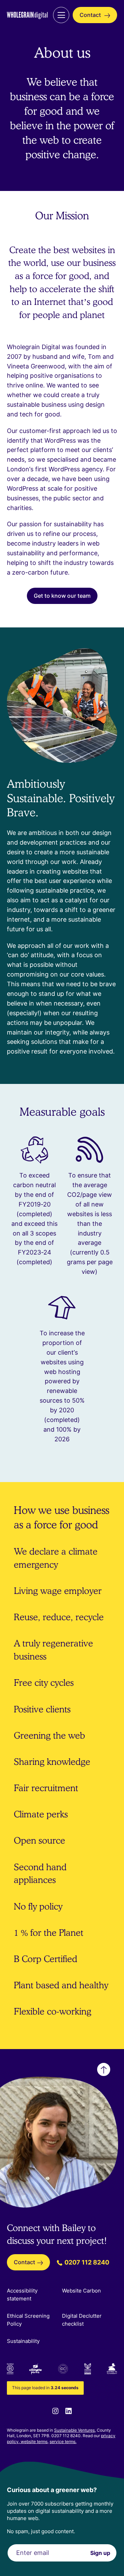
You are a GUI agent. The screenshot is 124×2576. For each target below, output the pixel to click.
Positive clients (42, 1709)
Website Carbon (81, 2291)
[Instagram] (55, 2411)
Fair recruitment (46, 1788)
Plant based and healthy (61, 1985)
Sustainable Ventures (74, 2430)
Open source (39, 1840)
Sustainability (23, 2341)
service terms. (63, 2442)
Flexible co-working (53, 2011)
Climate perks (41, 1814)
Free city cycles (44, 1683)
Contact (91, 15)
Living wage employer (58, 1591)
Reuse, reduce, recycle (59, 1617)
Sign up (100, 2553)
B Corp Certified (45, 1959)
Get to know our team (62, 596)
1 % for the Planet (49, 1933)
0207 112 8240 (86, 2262)
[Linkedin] (69, 2411)
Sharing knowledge (52, 1762)
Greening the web (49, 1735)
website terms (34, 2442)
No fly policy (38, 1906)
